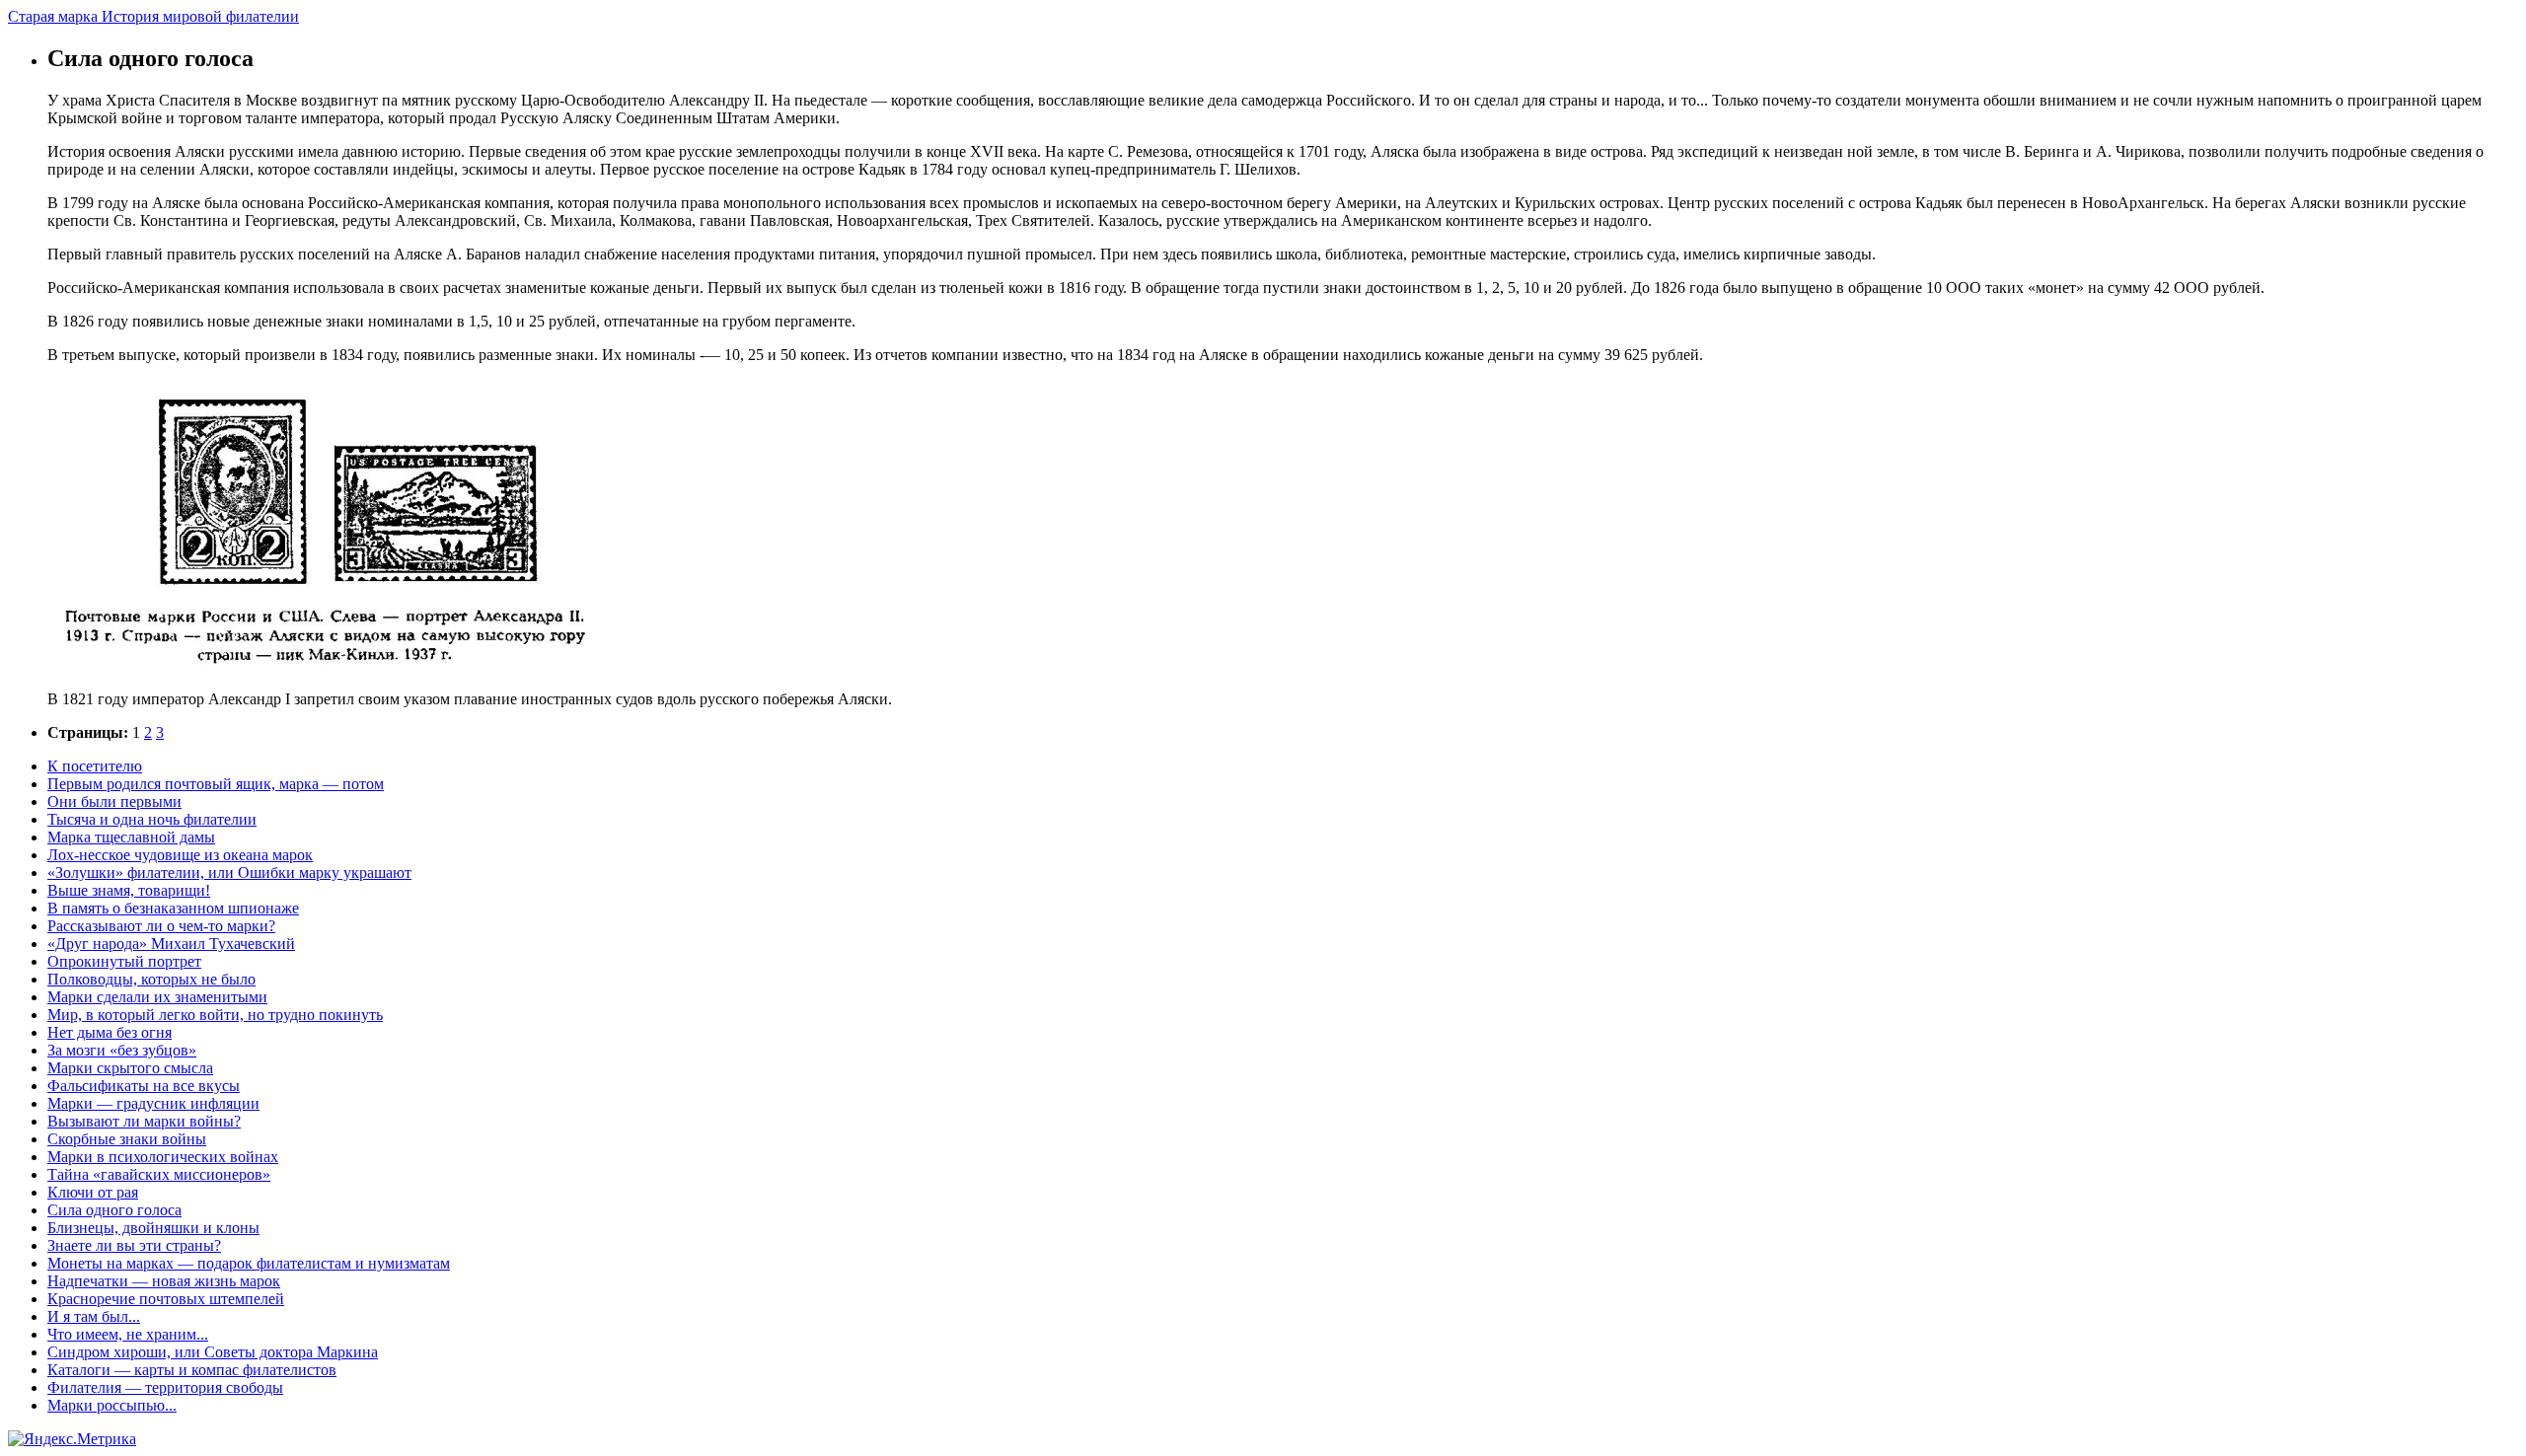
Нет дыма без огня (110, 1032)
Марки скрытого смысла (130, 1068)
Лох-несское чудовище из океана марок (180, 855)
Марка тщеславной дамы (131, 837)
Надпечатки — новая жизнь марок (164, 1281)
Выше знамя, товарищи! (129, 890)
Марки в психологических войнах (163, 1157)
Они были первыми (114, 801)
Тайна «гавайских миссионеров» (159, 1174)
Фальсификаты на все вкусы (144, 1086)
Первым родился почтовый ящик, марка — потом (216, 784)
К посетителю (95, 766)
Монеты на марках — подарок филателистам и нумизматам (249, 1263)
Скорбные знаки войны (127, 1139)
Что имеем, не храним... (128, 1334)
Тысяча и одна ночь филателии (152, 819)
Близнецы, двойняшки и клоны (153, 1228)
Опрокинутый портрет (124, 961)
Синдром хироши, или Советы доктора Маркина (213, 1352)
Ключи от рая (93, 1192)
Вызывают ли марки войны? (144, 1121)
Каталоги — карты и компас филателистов (192, 1370)
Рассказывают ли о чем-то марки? (161, 926)
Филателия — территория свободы (165, 1387)
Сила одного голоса (114, 1210)
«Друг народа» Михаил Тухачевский (171, 944)
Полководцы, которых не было (151, 979)
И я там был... (94, 1316)
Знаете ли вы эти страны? (134, 1245)
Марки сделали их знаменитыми (157, 997)
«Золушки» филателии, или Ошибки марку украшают (229, 873)
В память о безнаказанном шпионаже (173, 908)
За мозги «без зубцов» (122, 1050)
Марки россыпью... (112, 1405)
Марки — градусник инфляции (153, 1103)
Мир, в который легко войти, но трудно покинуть (215, 1015)
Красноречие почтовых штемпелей (166, 1299)
